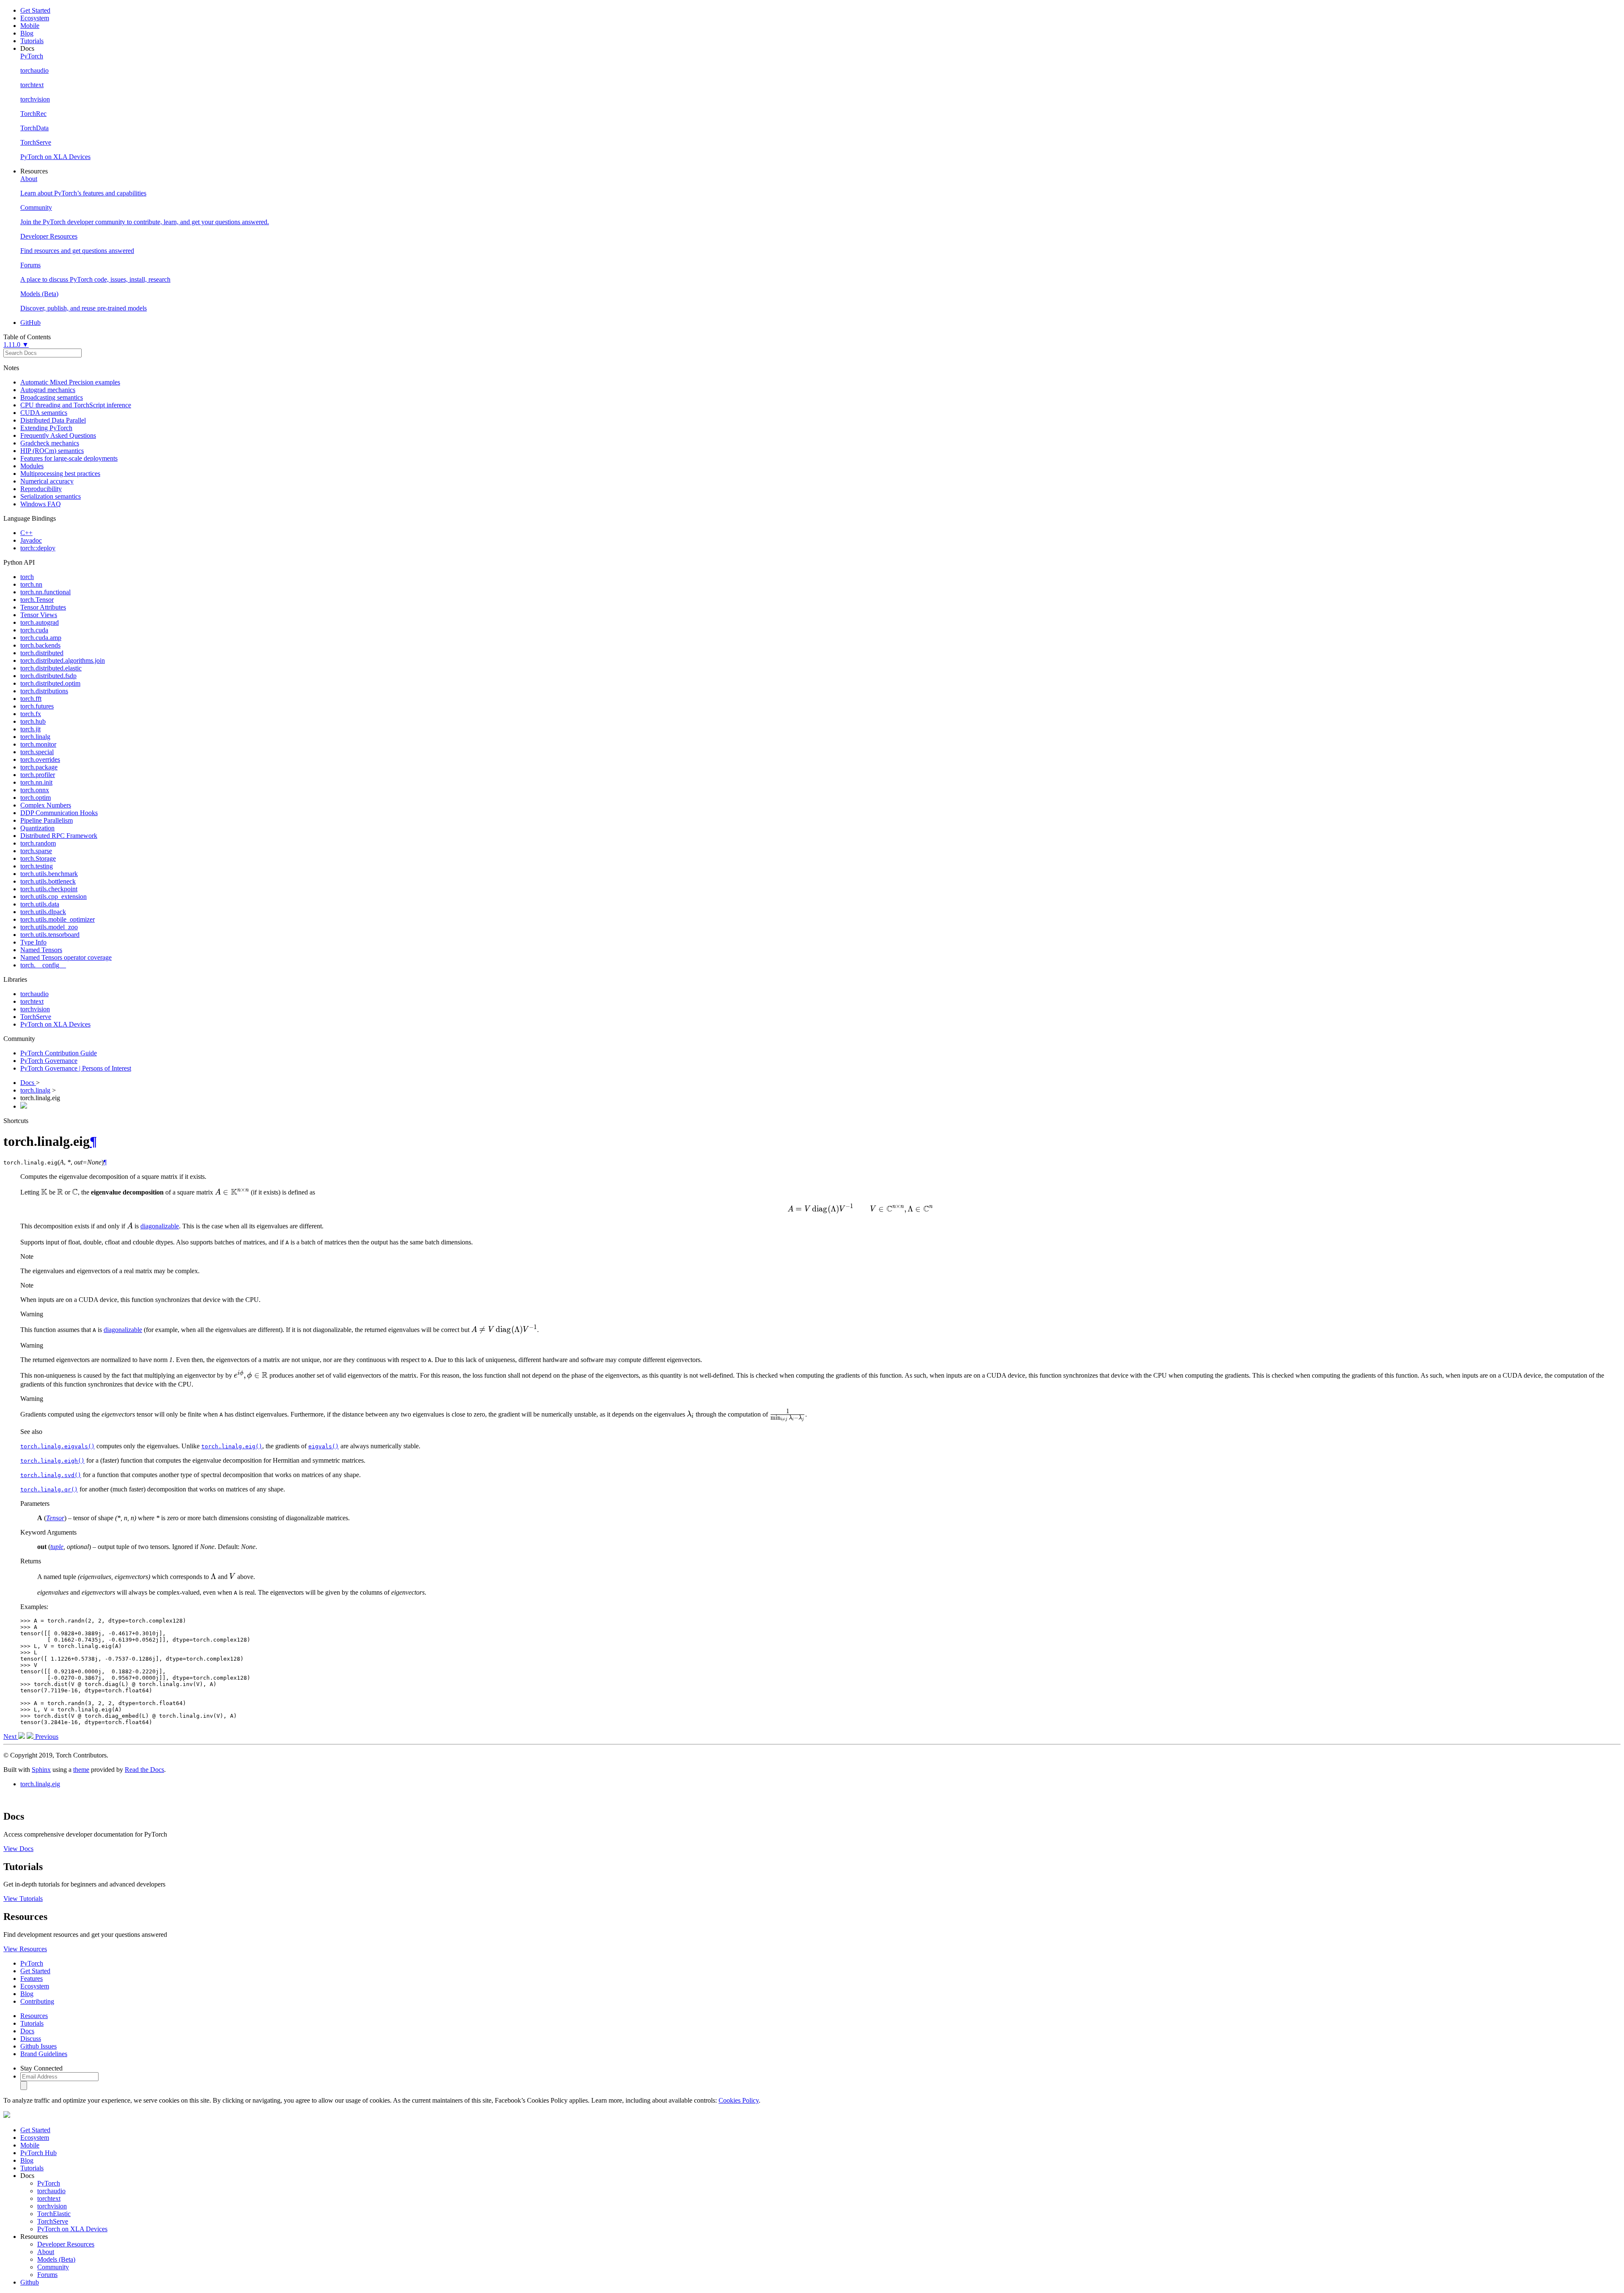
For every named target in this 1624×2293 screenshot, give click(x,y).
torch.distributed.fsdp (48, 676)
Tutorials (32, 41)
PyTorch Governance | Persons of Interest (76, 1068)
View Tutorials (23, 1899)
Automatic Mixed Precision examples (70, 382)
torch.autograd (40, 622)
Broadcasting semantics (52, 397)
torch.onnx (35, 790)
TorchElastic (54, 2214)
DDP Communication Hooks (59, 813)
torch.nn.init (36, 782)
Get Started (35, 10)
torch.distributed (42, 653)
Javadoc (31, 540)
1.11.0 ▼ (16, 345)
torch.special (37, 752)
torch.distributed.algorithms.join (63, 660)
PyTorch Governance (49, 1061)
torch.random (38, 843)
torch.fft (31, 699)
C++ (26, 533)
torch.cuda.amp (41, 638)
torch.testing (37, 866)
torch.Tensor (37, 600)
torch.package (39, 767)
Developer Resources (66, 2244)
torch (27, 577)
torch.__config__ (43, 965)
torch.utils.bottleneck (48, 881)
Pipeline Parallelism (47, 820)
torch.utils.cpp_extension (53, 897)
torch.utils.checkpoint (49, 889)
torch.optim (36, 798)
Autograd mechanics (48, 390)
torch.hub (33, 721)
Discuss (31, 2039)
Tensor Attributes (43, 607)
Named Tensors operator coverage (66, 957)
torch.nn (31, 584)
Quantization (37, 828)
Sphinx (41, 1770)
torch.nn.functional (45, 592)
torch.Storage (38, 858)
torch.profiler (38, 775)
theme (81, 1770)
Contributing (37, 2001)
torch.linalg (35, 737)
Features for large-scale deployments (69, 458)
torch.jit (30, 729)
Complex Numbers (46, 805)
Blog (27, 33)
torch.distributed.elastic (51, 668)
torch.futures (37, 706)
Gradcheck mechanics (50, 443)
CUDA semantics (44, 413)
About (46, 2252)
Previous (46, 1737)
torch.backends (40, 645)
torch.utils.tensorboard (50, 935)
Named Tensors (41, 950)
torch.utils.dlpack (43, 912)
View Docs (18, 1849)
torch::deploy (38, 548)
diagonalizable (160, 1226)
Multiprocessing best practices (60, 474)
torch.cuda (34, 630)
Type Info (33, 942)
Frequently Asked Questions (58, 435)
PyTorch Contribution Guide (59, 1053)
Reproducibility (41, 489)
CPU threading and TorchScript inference (76, 405)
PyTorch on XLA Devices (55, 1024)
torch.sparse (36, 851)
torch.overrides (40, 759)
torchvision (35, 1009)
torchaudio (34, 994)
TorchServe (36, 1017)
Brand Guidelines (44, 2054)
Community (53, 2267)
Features (32, 1979)
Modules (32, 466)
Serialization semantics (51, 496)
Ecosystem (35, 18)
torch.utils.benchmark (49, 874)
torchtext (32, 1001)
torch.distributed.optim (50, 683)
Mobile (30, 26)
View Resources (25, 1949)
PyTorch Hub (38, 2153)
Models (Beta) (56, 2259)
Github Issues (38, 2046)
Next (11, 1737)
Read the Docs (144, 1770)
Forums (47, 2275)
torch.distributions (44, 691)
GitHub (30, 323)
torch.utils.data (40, 904)
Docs (28, 1083)
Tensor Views (39, 615)
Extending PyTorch (46, 428)
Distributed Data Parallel (53, 420)
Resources (34, 2016)
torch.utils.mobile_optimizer (58, 919)
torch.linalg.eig (40, 1784)
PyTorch (32, 1963)
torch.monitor (38, 744)
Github (30, 2282)
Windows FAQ (41, 504)
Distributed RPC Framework (59, 836)
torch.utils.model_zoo (49, 927)
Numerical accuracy (47, 481)
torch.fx (31, 714)
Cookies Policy (739, 2100)
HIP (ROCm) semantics (52, 451)
